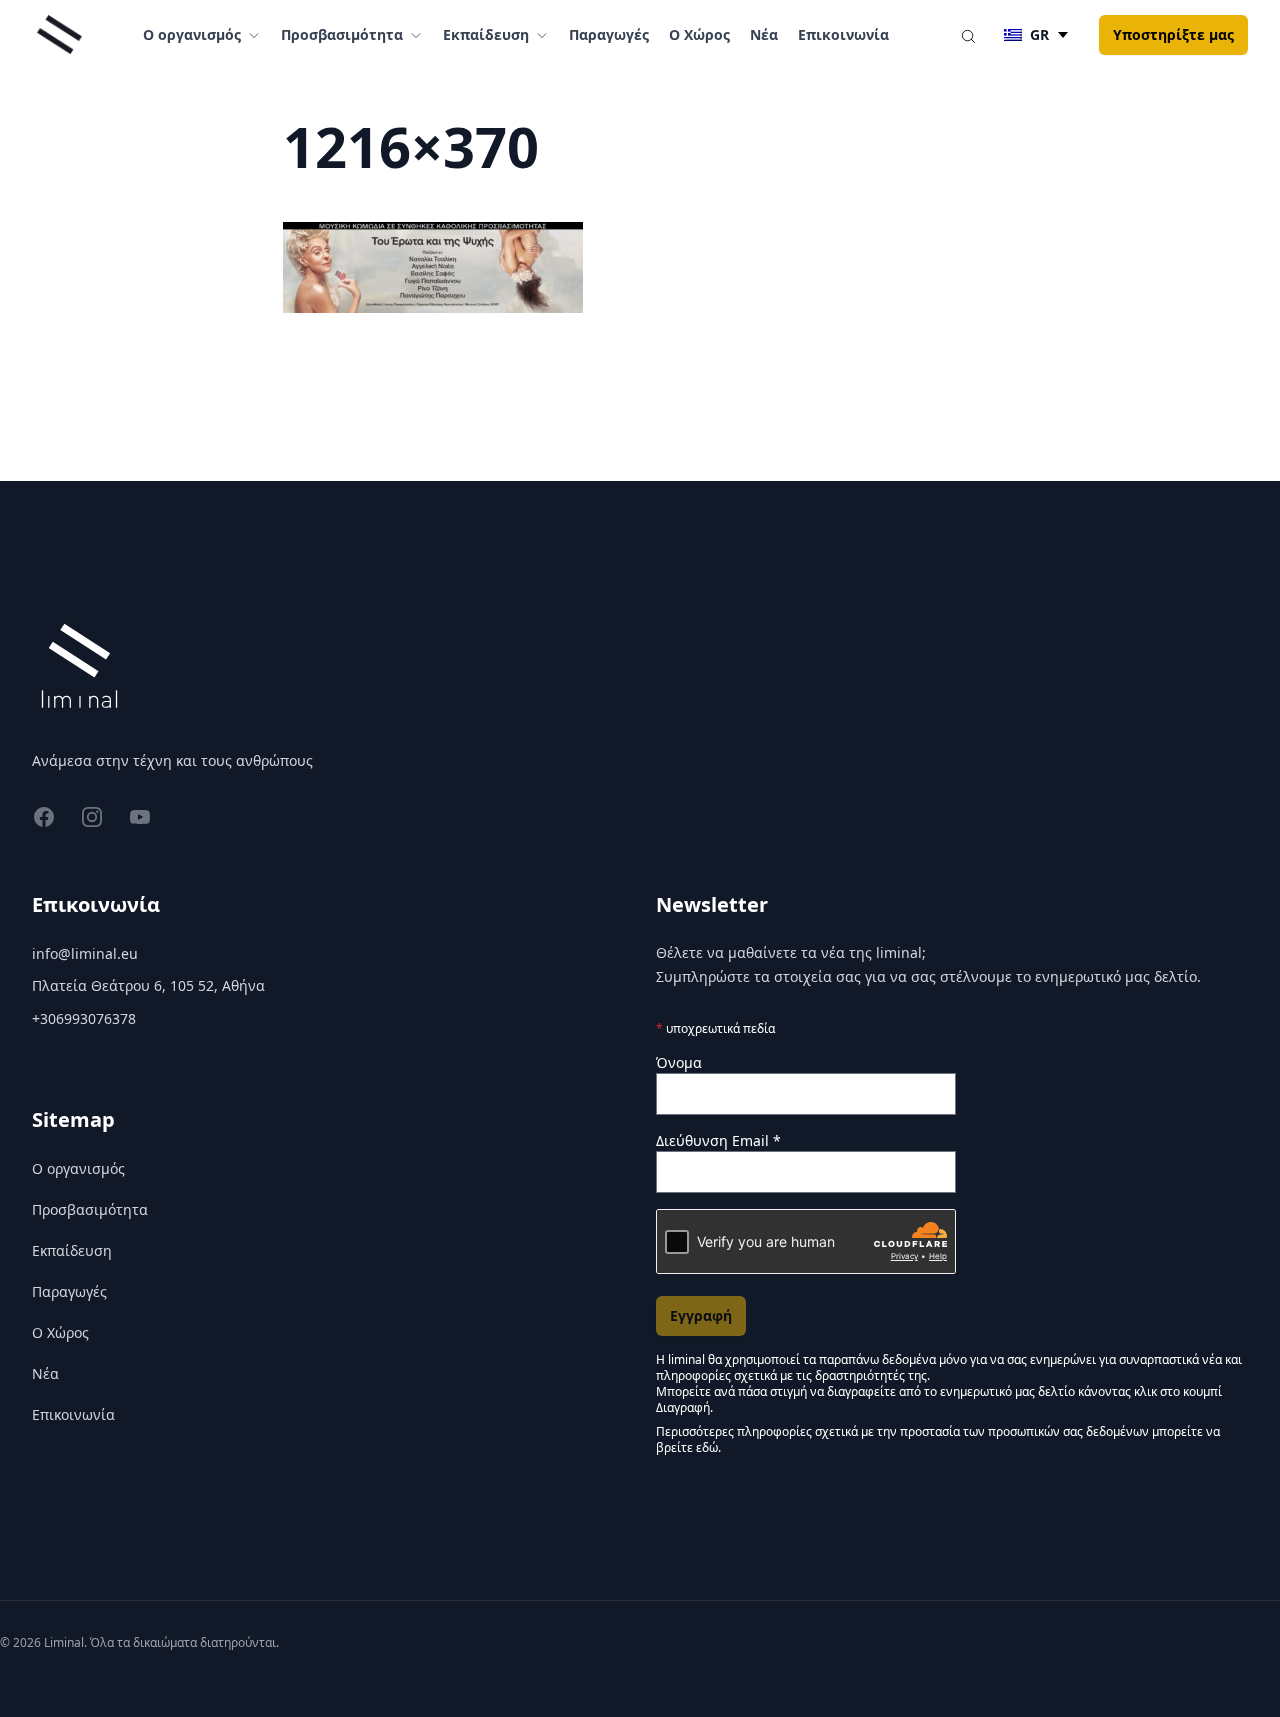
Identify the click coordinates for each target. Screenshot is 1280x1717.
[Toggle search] (968, 35)
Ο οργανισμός (78, 1168)
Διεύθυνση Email (718, 1140)
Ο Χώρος (699, 34)
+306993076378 (84, 1018)
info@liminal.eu (85, 953)
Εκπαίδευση (72, 1250)
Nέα (764, 34)
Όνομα (679, 1062)
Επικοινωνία (843, 34)
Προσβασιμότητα (90, 1209)
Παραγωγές (609, 34)
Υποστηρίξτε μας (1173, 34)
